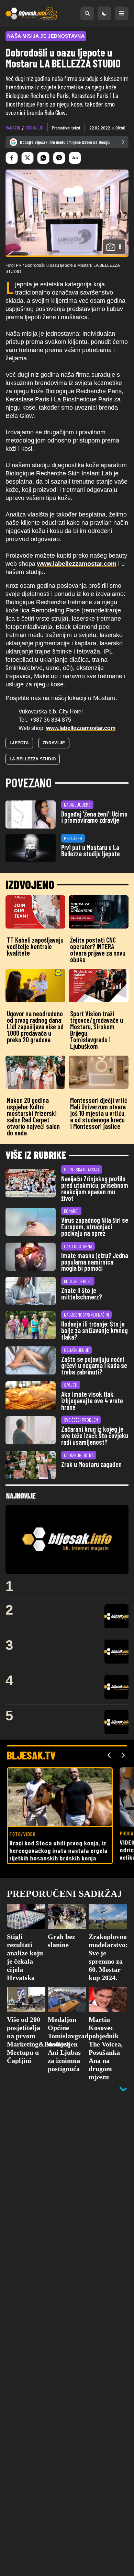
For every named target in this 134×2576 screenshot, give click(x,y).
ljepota (19, 743)
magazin (13, 128)
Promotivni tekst (66, 128)
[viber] (59, 158)
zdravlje (34, 128)
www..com (77, 564)
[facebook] (12, 158)
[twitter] (27, 158)
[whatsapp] (43, 158)
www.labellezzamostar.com (81, 728)
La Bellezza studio (33, 759)
